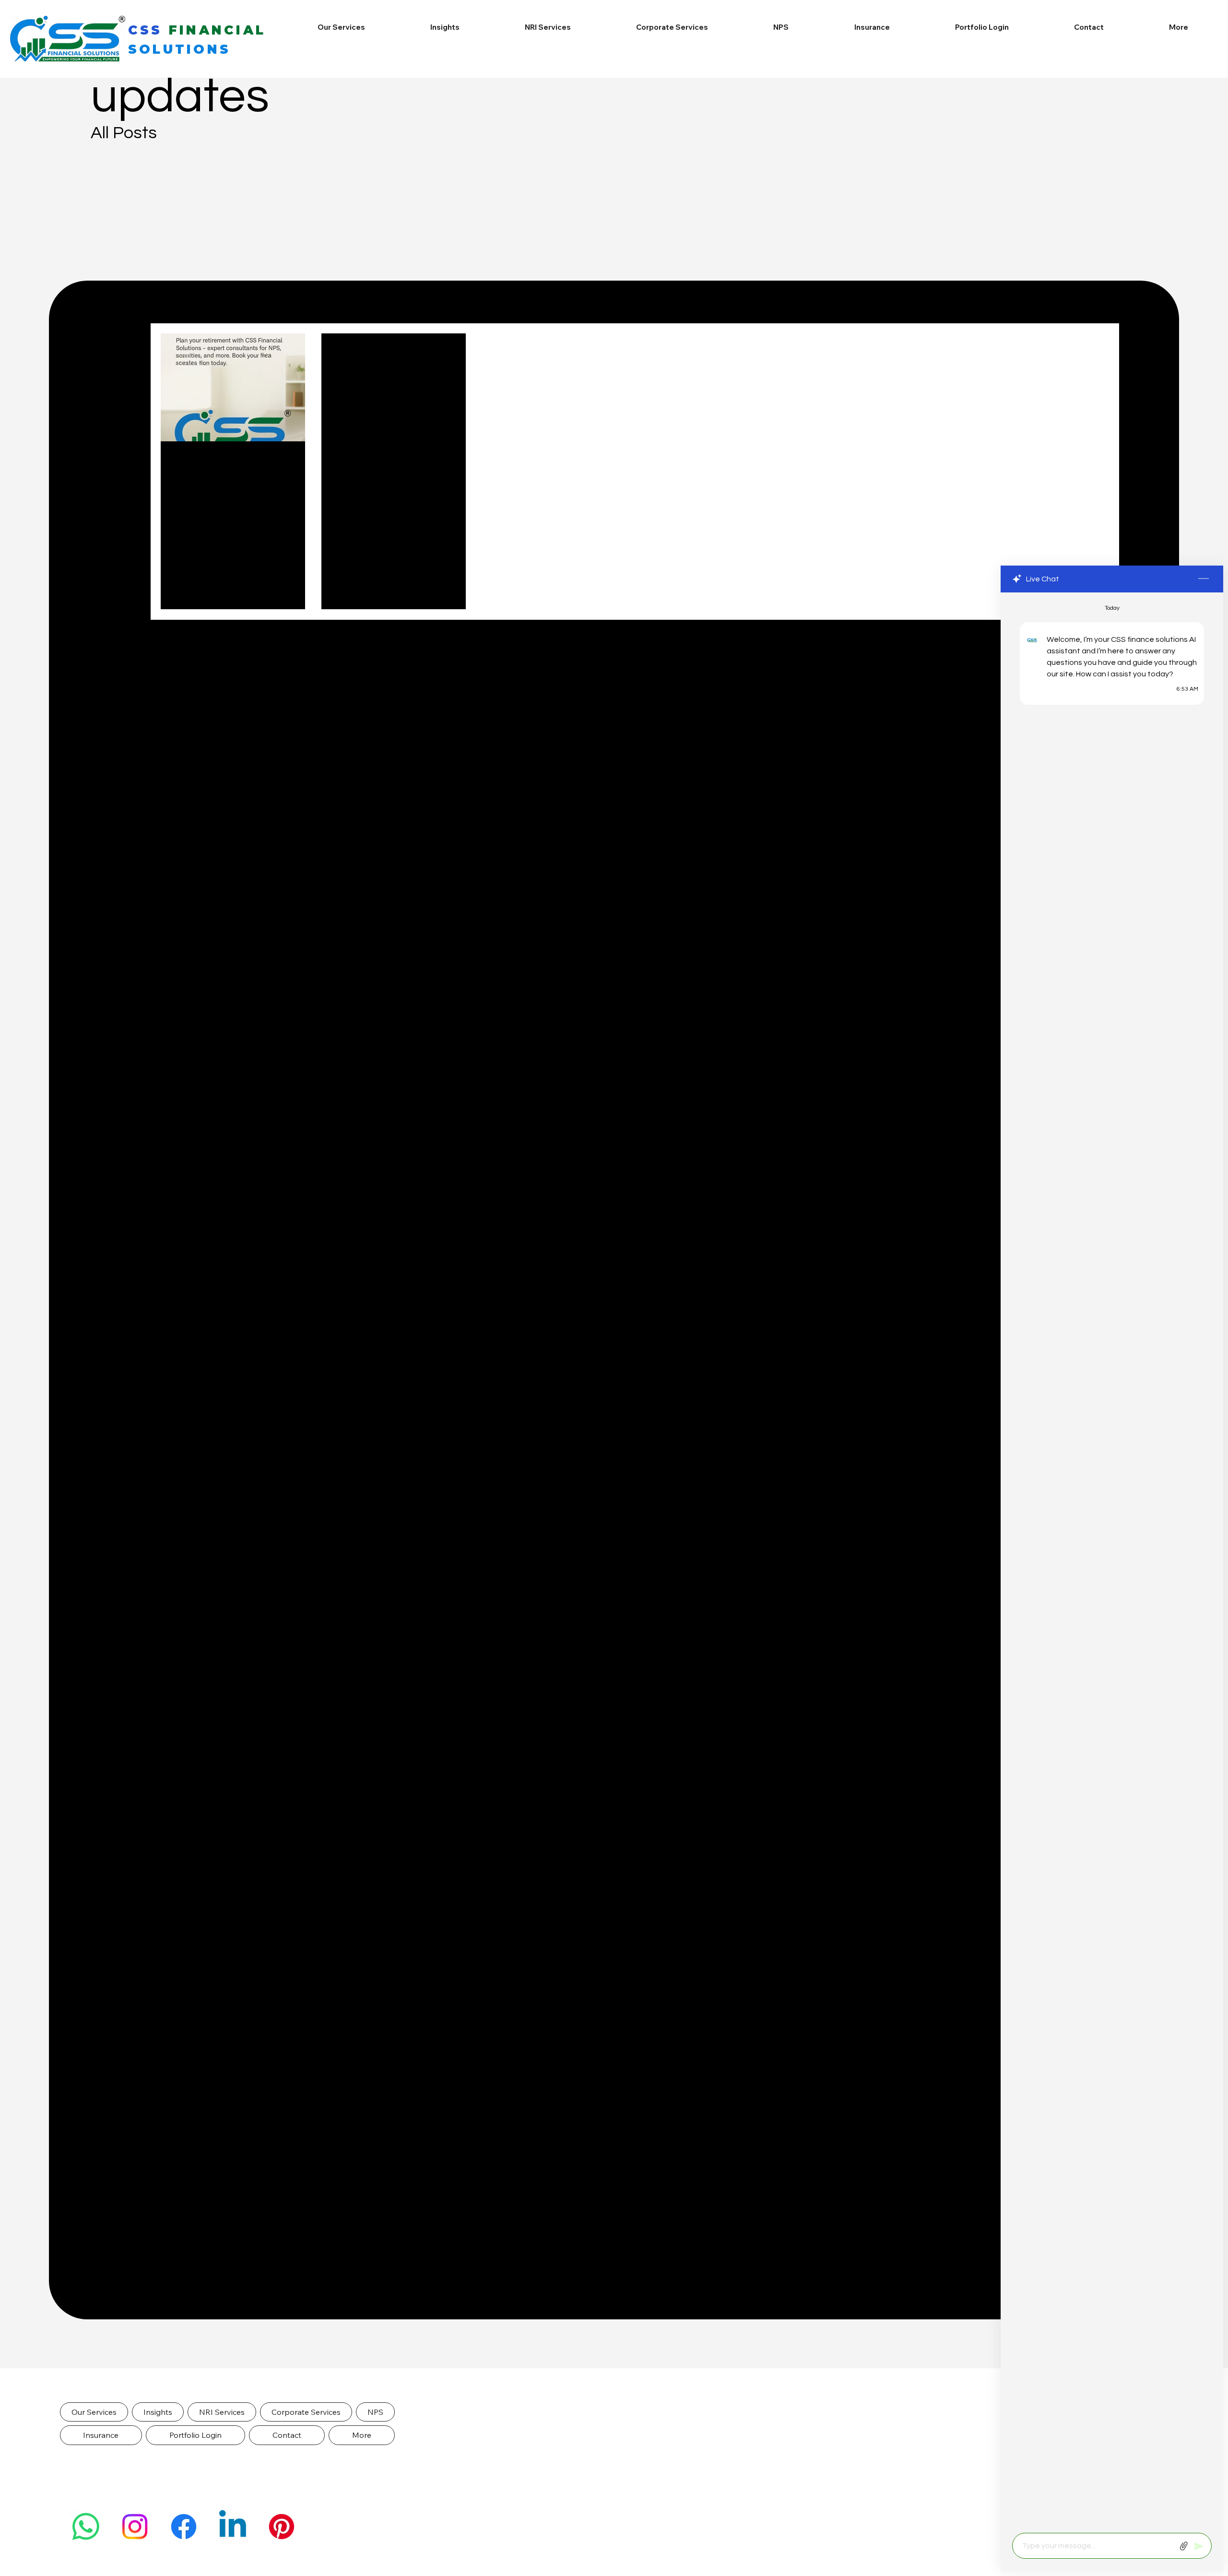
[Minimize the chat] (1204, 579)
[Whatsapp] (86, 2527)
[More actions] (292, 463)
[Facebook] (184, 2527)
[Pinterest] (282, 2527)
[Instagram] (135, 2527)
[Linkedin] (233, 2527)
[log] (1112, 1560)
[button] (94, 2412)
